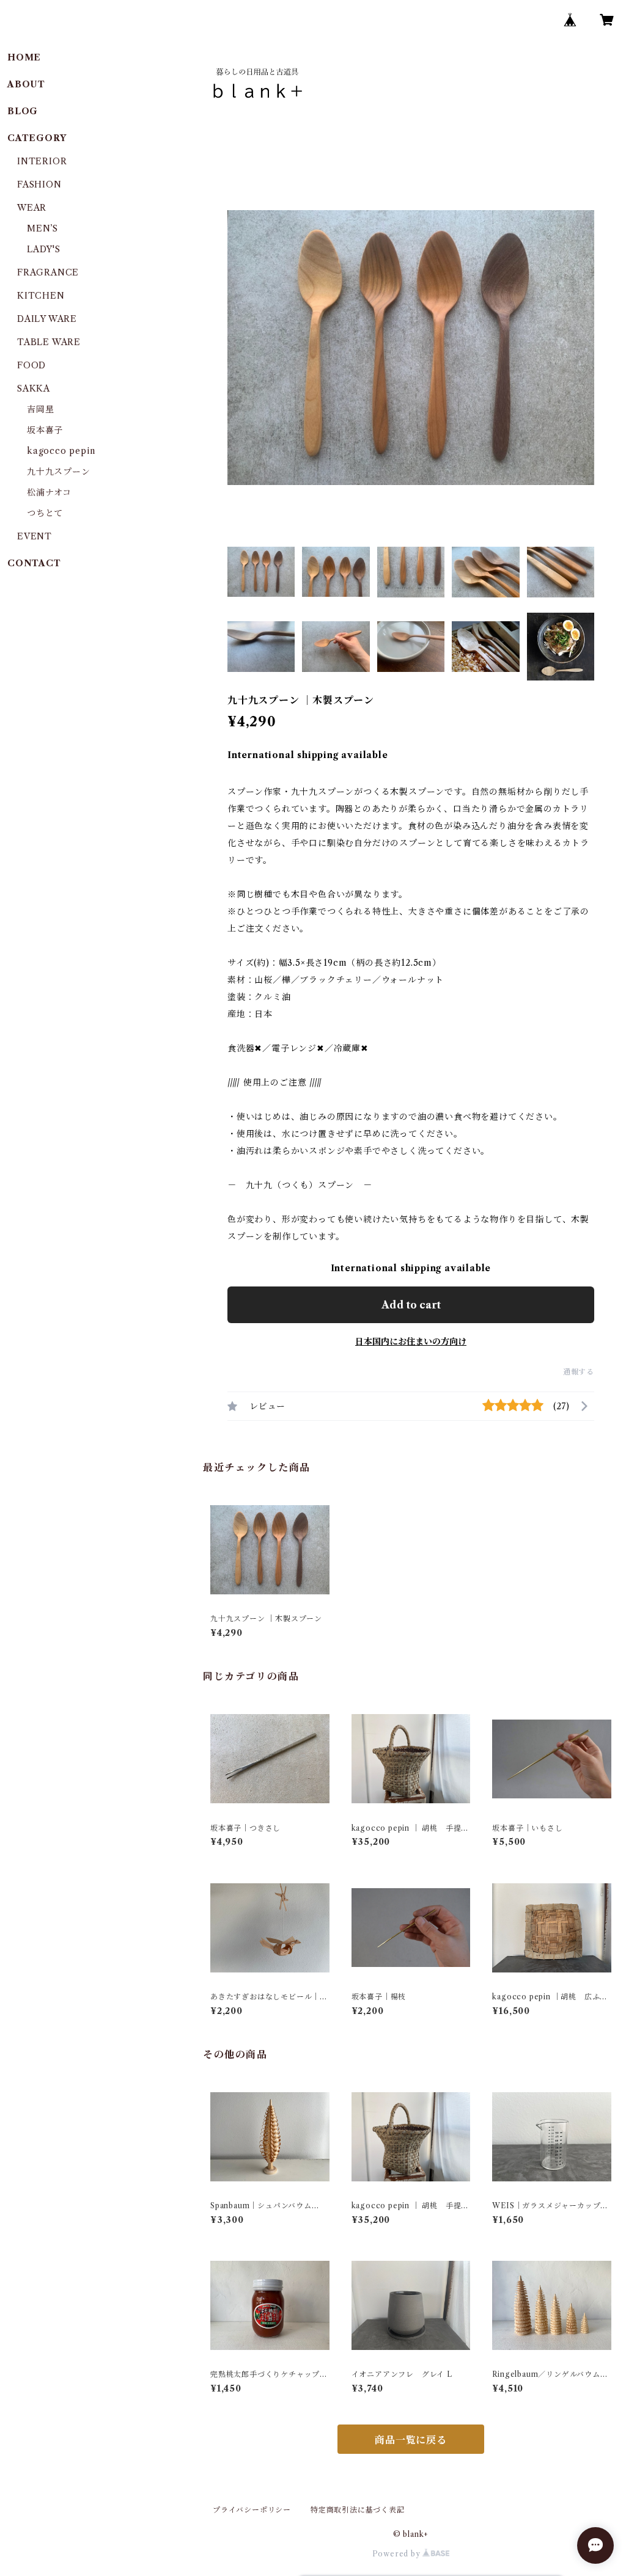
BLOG (23, 111)
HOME (24, 57)
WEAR (32, 208)
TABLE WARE (49, 342)
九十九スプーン (59, 472)
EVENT (35, 536)
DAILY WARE (47, 319)
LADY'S (44, 249)
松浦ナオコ (49, 492)
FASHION (39, 184)
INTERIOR (42, 161)
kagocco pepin (61, 451)
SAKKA (34, 389)
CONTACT (34, 563)
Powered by (398, 2554)
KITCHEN (41, 296)
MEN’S (42, 228)
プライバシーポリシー (252, 2510)
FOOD (31, 365)
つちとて (45, 513)
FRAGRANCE (48, 272)
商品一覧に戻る (411, 2440)
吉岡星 (40, 409)
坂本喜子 (45, 430)
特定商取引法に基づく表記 (358, 2510)
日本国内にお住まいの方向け (411, 1341)
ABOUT (26, 84)
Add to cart (411, 1305)
